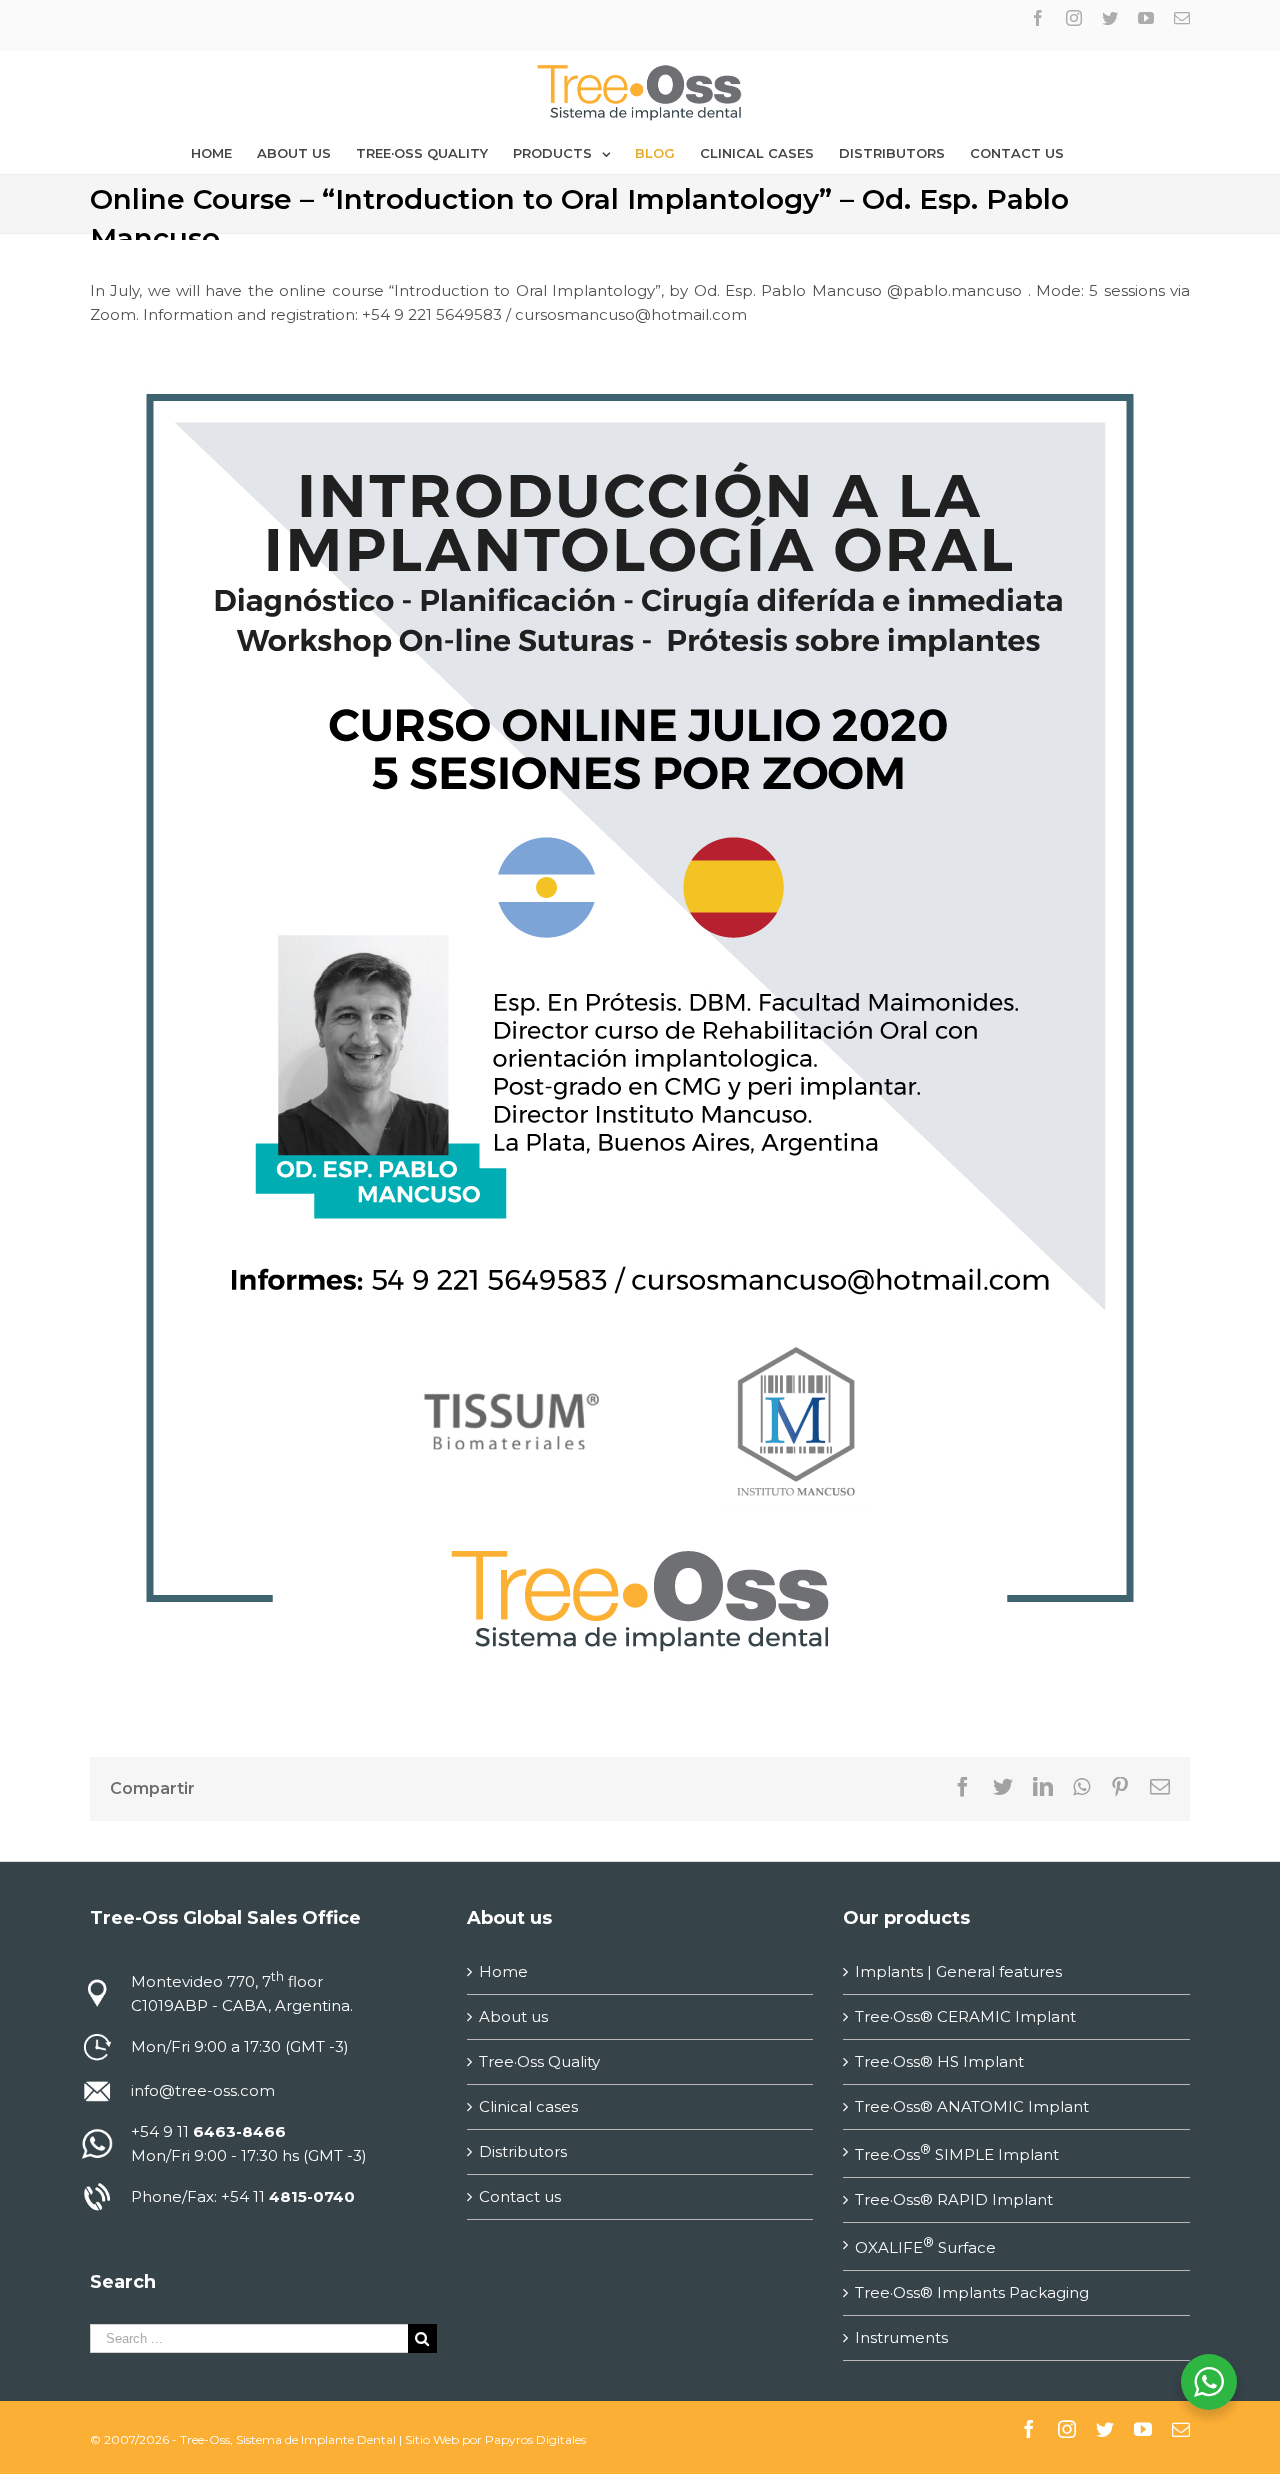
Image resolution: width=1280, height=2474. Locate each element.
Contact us (520, 2196)
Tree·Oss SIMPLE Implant (957, 2153)
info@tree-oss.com (203, 2090)
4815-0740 (312, 2196)
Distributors (523, 2151)
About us (513, 2016)
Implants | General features (958, 1971)
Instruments (901, 2337)
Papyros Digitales (535, 2439)
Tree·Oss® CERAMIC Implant (965, 2016)
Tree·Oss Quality (539, 2061)
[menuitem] (211, 153)
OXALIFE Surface (925, 2246)
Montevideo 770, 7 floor (227, 1981)
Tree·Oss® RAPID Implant (954, 2199)
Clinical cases (528, 2106)
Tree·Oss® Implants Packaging (972, 2292)
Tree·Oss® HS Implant (939, 2061)
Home (503, 1971)
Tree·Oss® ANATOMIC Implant (972, 2106)
